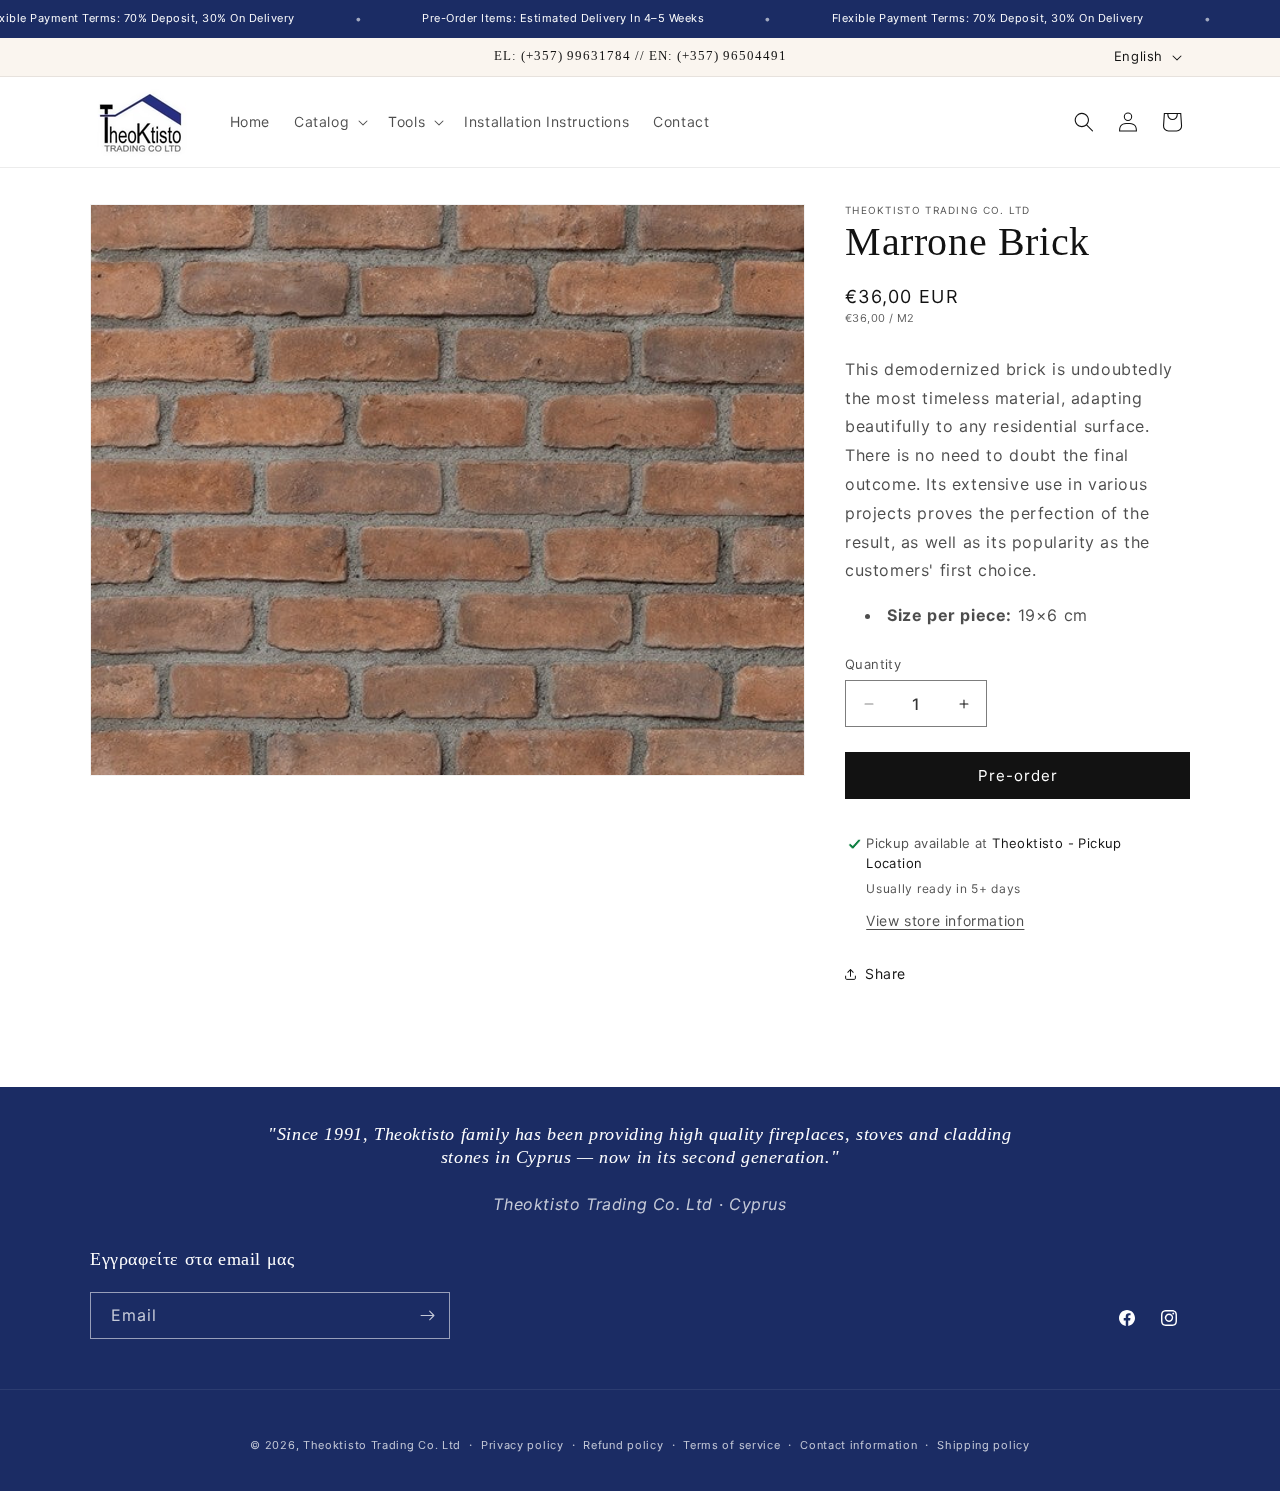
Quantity (873, 664)
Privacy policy (522, 1445)
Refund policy (623, 1445)
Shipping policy (983, 1445)
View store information (945, 920)
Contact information (858, 1445)
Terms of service (731, 1445)
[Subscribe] (427, 1315)
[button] (329, 122)
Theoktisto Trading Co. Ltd (382, 1445)
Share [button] (885, 973)
